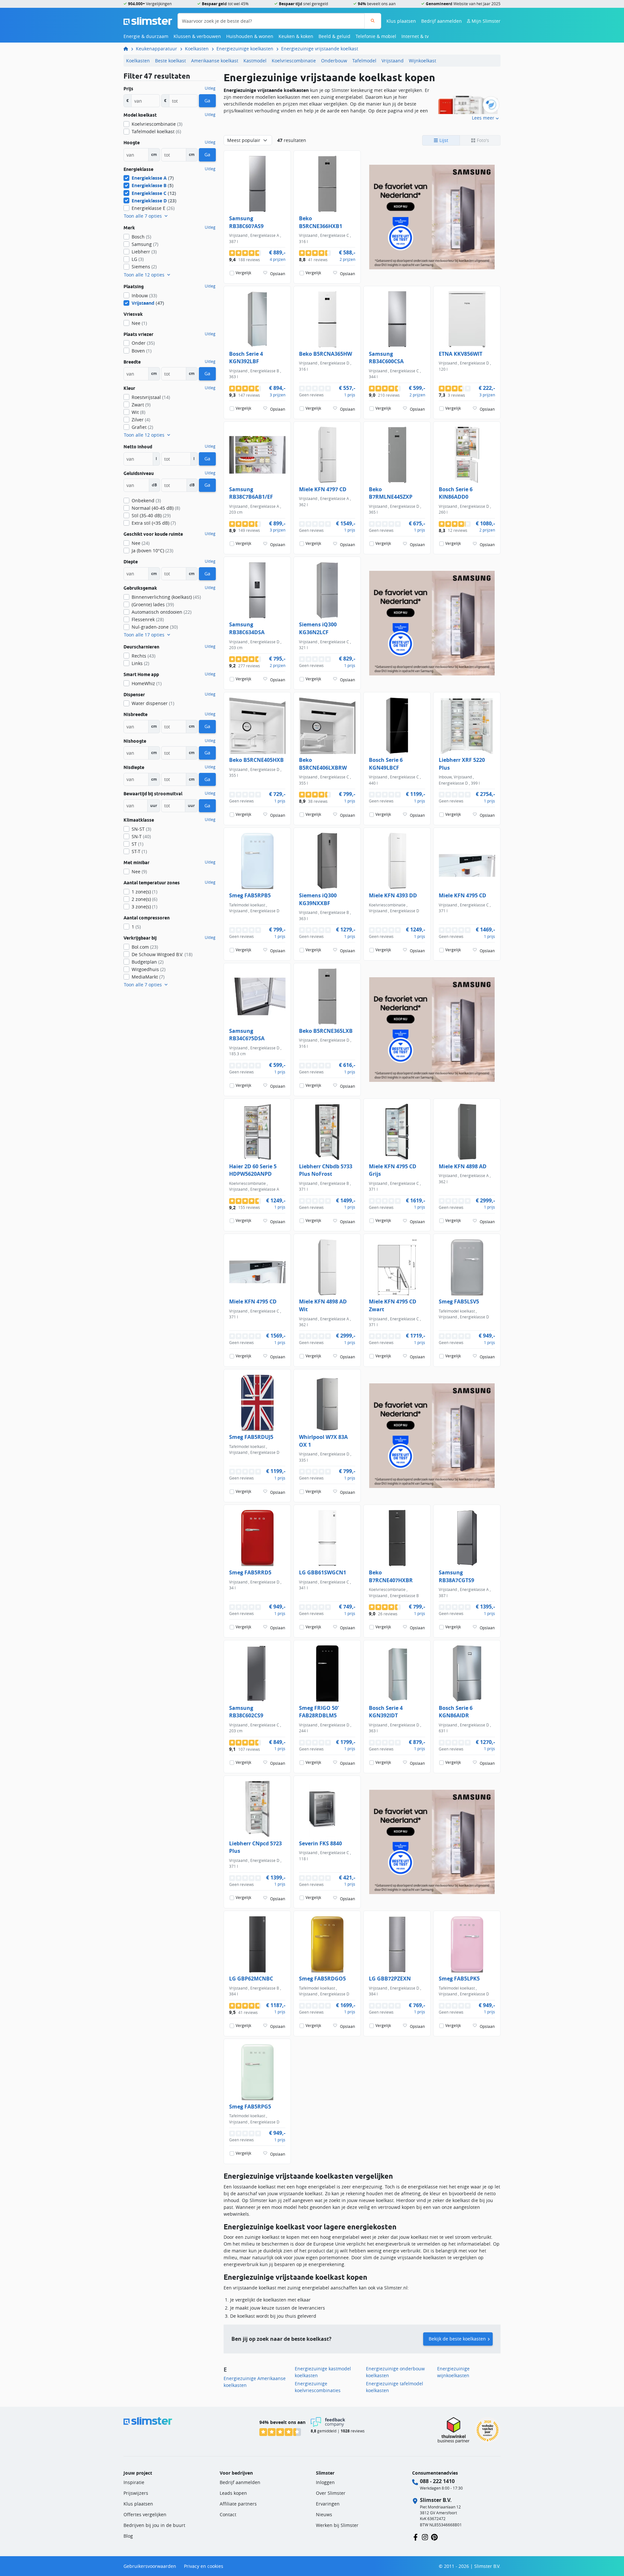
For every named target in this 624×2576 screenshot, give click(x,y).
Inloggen (325, 2482)
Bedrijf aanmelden (442, 21)
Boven (142, 351)
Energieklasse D (154, 201)
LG (138, 259)
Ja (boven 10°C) (152, 551)
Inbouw (144, 295)
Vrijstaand (393, 61)
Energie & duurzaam (146, 36)
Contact (228, 2514)
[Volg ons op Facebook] (416, 2537)
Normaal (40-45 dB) (156, 508)
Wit (138, 412)
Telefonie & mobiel (376, 36)
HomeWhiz (147, 683)
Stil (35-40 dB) (151, 515)
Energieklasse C (154, 193)
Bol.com (145, 947)
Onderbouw (334, 61)
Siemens (144, 267)
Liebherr (144, 252)
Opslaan (278, 274)
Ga (207, 101)
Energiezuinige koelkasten (245, 49)
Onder (143, 343)
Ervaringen (328, 2504)
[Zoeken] (373, 21)
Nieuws (324, 2514)
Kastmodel (255, 61)
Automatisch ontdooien (162, 612)
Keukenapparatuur (156, 49)
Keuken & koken (296, 36)
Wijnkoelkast (422, 61)
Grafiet (142, 427)
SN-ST (141, 829)
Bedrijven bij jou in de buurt (154, 2525)
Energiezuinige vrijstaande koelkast (320, 49)
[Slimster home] (148, 20)
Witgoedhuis (149, 969)
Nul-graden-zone (155, 627)
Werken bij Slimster (337, 2525)
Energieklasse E (153, 208)
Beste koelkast (170, 61)
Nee (139, 323)
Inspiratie (134, 2482)
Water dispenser (153, 703)
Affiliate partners (238, 2504)
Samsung (145, 244)
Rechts (143, 656)
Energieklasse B (153, 185)
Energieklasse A (153, 178)
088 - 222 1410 (437, 2481)
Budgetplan (148, 962)
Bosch (141, 237)
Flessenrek (148, 619)
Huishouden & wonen (250, 36)
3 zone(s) (144, 907)
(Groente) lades (153, 604)
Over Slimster (331, 2493)
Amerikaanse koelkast (215, 61)
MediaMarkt (148, 977)
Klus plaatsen (401, 21)
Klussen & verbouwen (197, 36)
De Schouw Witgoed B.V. (162, 954)
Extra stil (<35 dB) (154, 523)
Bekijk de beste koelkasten (457, 2339)
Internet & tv (415, 36)
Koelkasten (197, 49)
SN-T (141, 836)
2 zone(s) (144, 899)
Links (140, 663)
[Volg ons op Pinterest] (434, 2537)
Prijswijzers (136, 2493)
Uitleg (210, 88)
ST (137, 844)
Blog (128, 2536)
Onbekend (146, 500)
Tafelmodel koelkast (156, 131)
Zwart (141, 405)
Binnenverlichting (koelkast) (166, 597)
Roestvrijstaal (151, 397)
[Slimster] (128, 49)
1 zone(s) (144, 892)
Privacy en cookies (204, 2566)
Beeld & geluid (334, 36)
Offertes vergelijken (145, 2514)
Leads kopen (233, 2493)
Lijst (443, 140)
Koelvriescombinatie (294, 61)
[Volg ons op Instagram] (425, 2537)
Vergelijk (243, 273)
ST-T (139, 851)
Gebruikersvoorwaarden (150, 2566)
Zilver (141, 420)
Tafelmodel (364, 61)
